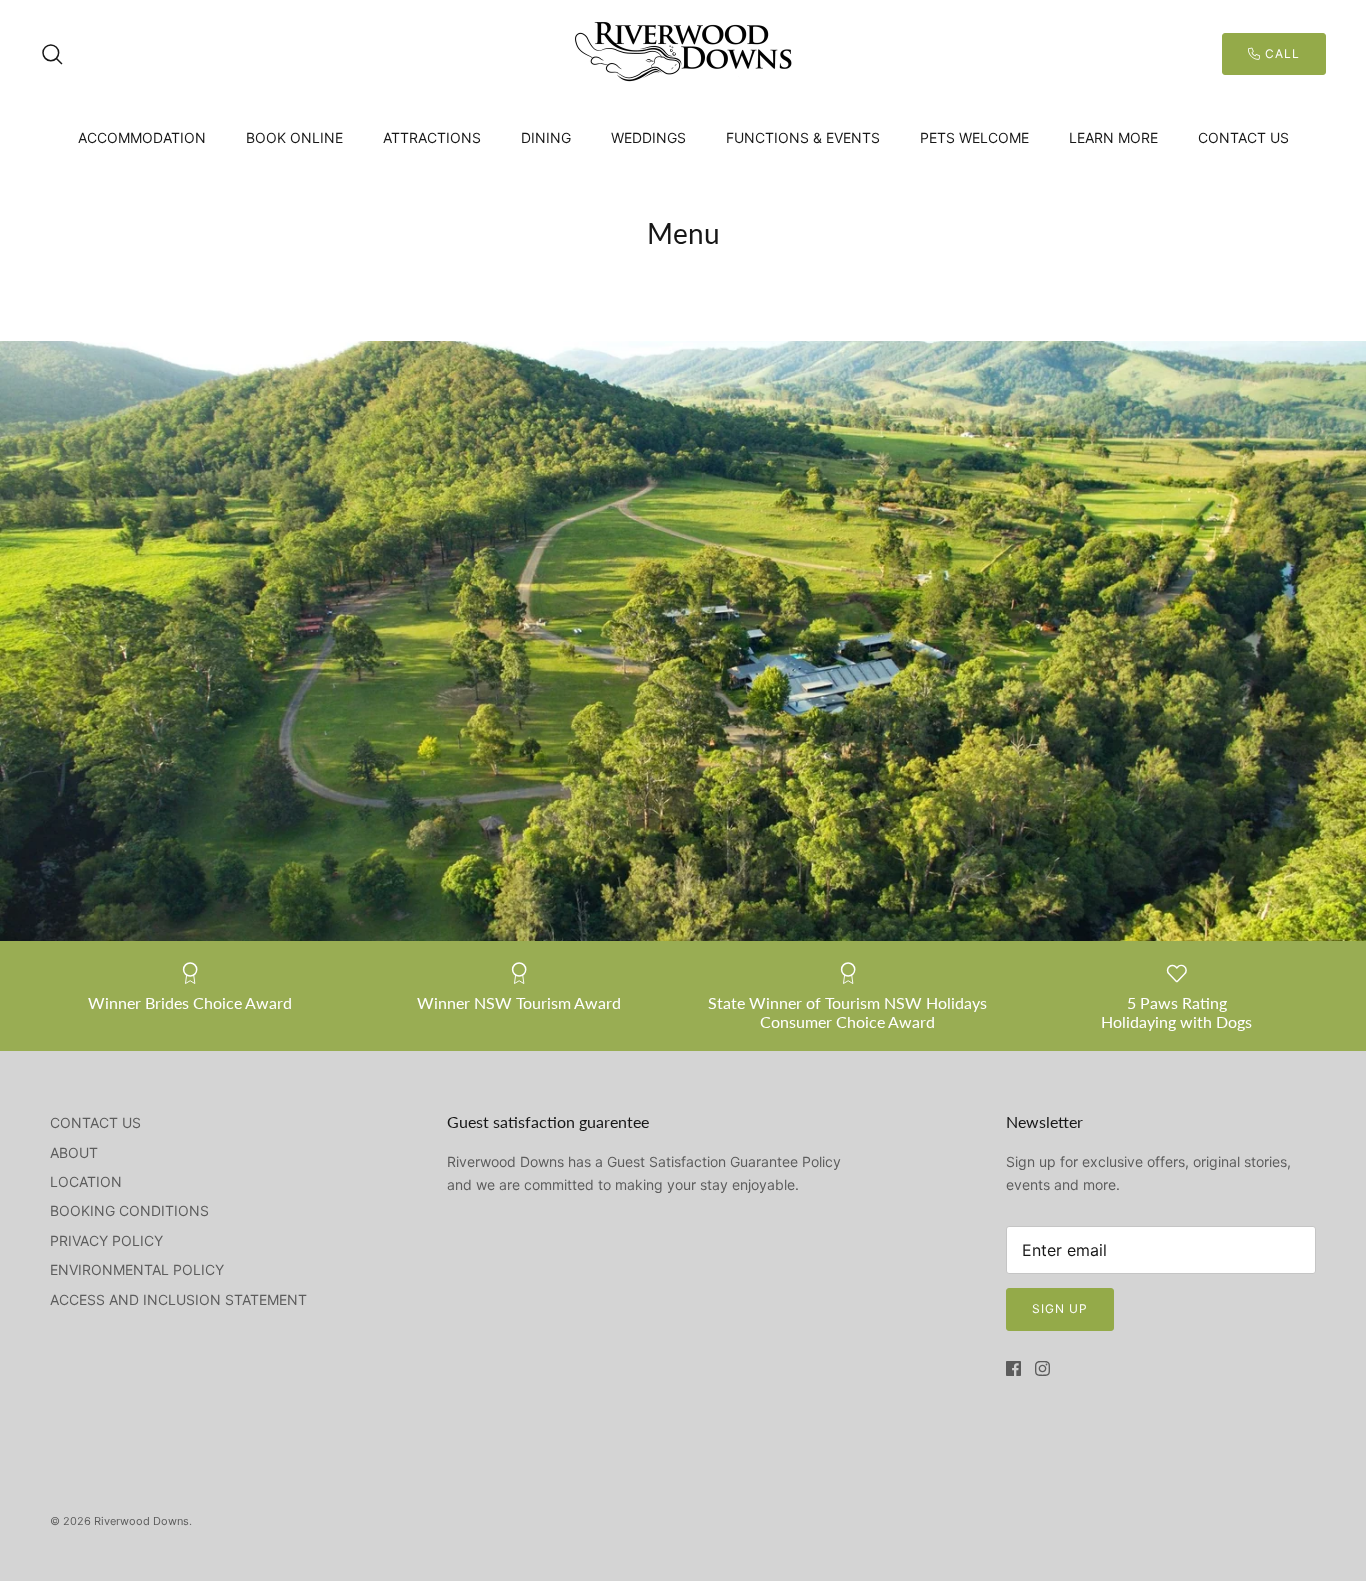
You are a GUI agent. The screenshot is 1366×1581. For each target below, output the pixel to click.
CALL (1280, 53)
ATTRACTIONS (432, 137)
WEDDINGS (648, 137)
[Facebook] (1013, 1368)
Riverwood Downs (141, 1521)
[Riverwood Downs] (683, 54)
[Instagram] (1042, 1368)
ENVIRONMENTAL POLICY (137, 1269)
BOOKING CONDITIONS (129, 1210)
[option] (683, 641)
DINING (546, 137)
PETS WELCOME (974, 137)
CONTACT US (1243, 137)
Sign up (1060, 1308)
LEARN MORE (1113, 137)
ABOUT (74, 1152)
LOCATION (86, 1181)
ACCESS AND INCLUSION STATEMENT (178, 1299)
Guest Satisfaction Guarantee (702, 1161)
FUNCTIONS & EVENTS (803, 137)
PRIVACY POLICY (106, 1240)
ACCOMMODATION (142, 137)
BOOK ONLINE (294, 137)
